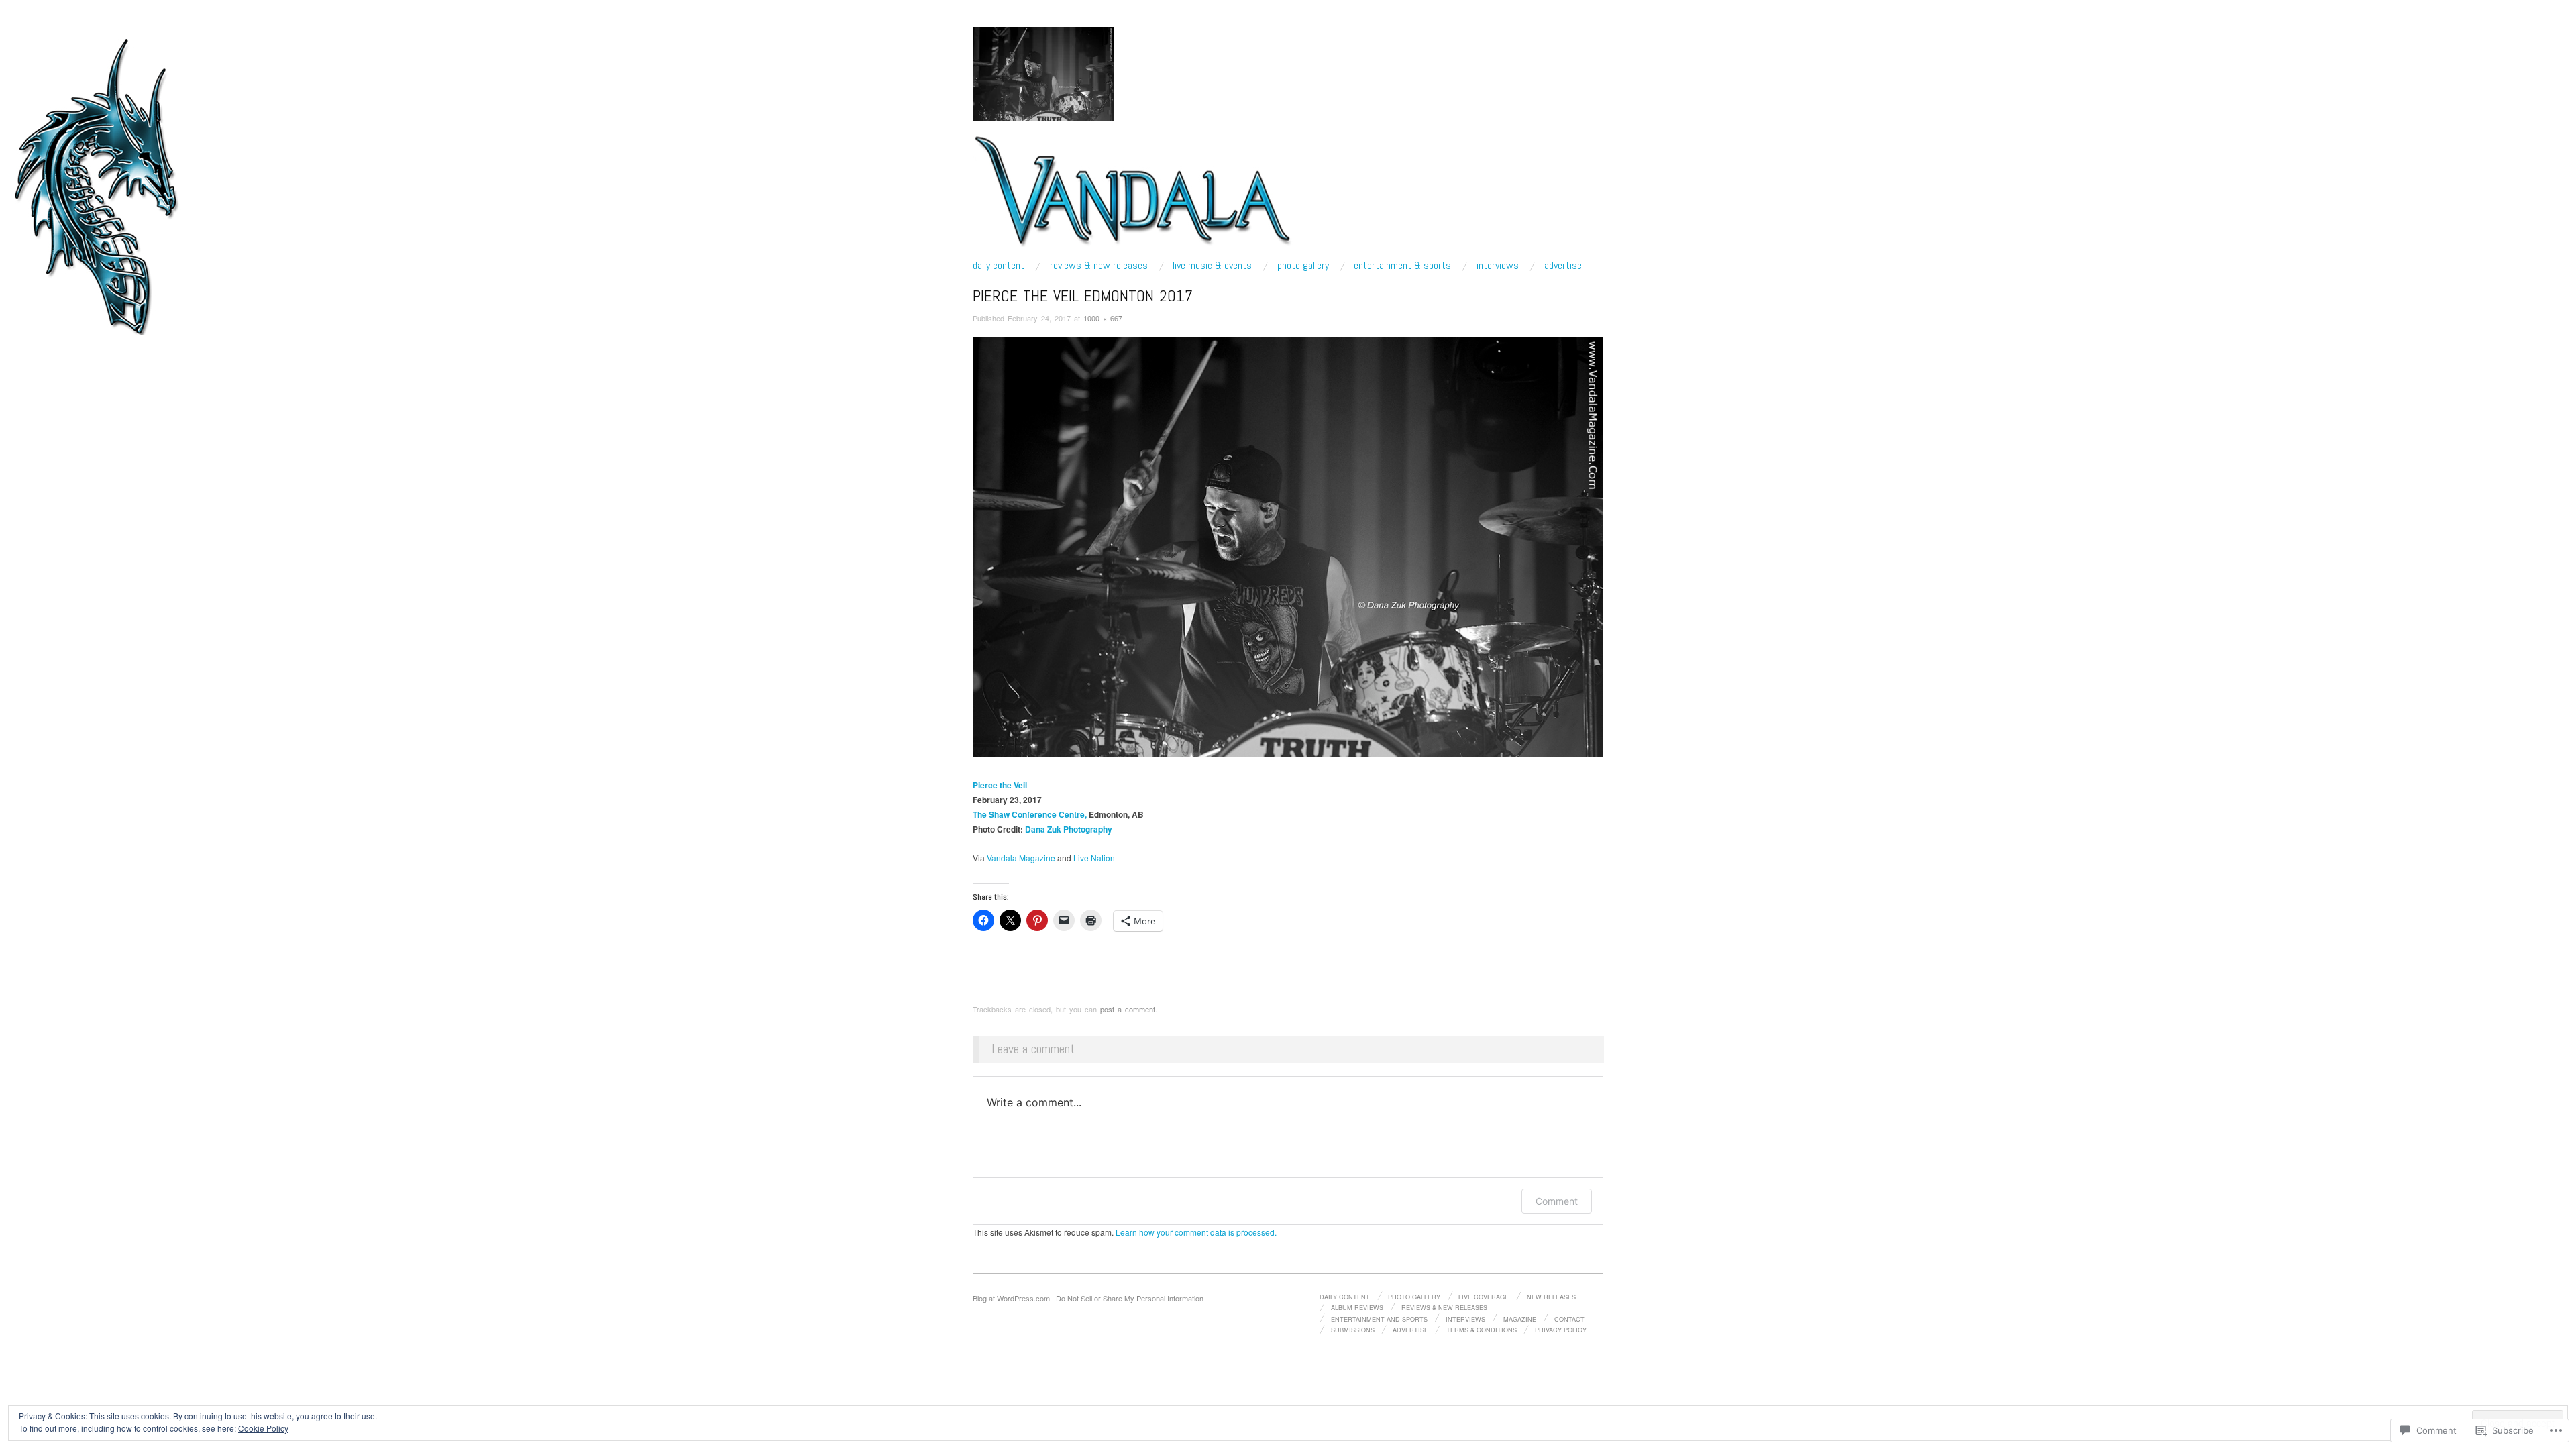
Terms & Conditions (1482, 1330)
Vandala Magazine (1021, 858)
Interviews (1498, 266)
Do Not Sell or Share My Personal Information (1130, 1298)
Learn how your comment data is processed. (1196, 1232)
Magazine (1520, 1319)
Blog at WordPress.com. (1012, 1298)
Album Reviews (1357, 1307)
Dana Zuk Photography (1069, 829)
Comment (1557, 1201)
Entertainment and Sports (1379, 1319)
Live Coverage (1484, 1297)
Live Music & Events (1212, 266)
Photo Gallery (1303, 266)
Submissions (1353, 1330)
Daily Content (999, 266)
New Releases (1551, 1297)
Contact (1569, 1319)
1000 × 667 (1103, 318)
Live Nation (1094, 858)
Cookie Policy (263, 1428)
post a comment (1128, 1009)
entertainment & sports (1402, 266)
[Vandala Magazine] (1133, 196)
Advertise (1563, 266)
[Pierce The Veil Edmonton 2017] (1288, 546)
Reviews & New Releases (1099, 266)
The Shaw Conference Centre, (1030, 814)
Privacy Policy (1561, 1330)
